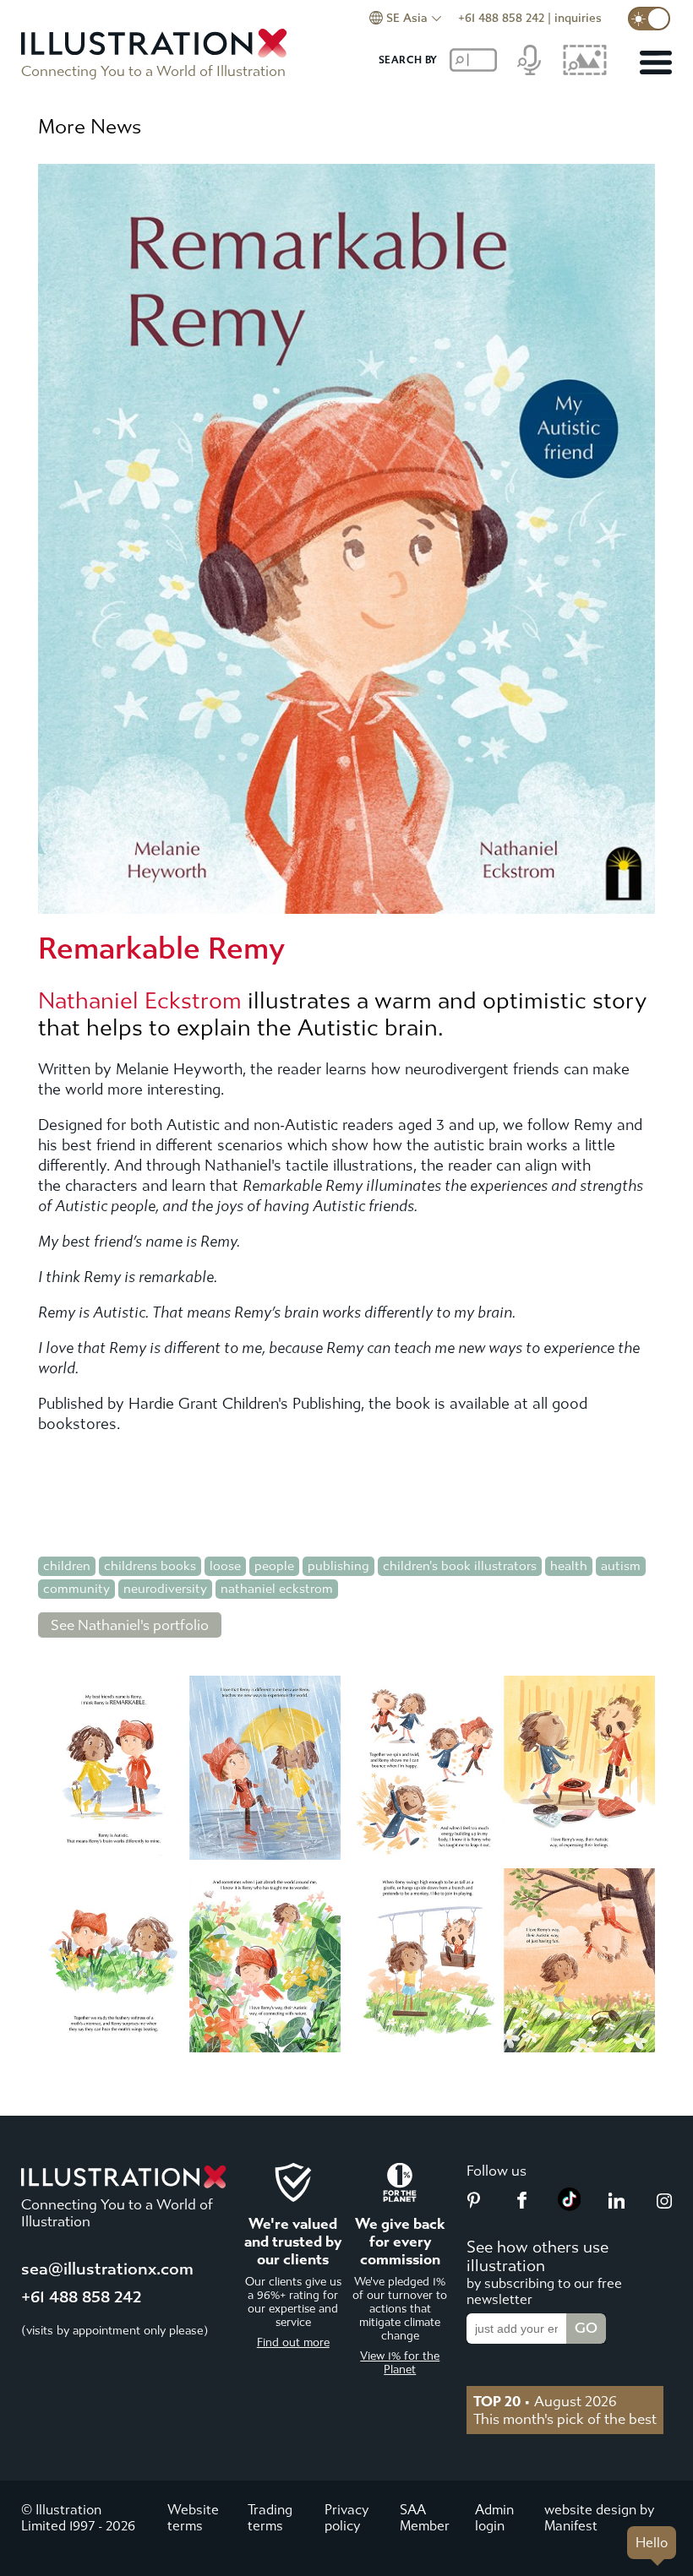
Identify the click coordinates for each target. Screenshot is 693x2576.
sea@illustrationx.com (107, 2269)
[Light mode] (649, 19)
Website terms (193, 2518)
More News (90, 127)
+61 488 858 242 (501, 18)
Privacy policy (346, 2518)
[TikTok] (570, 2206)
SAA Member (425, 2518)
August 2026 (545, 2401)
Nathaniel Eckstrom (140, 1001)
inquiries (578, 18)
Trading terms (270, 2518)
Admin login (494, 2518)
